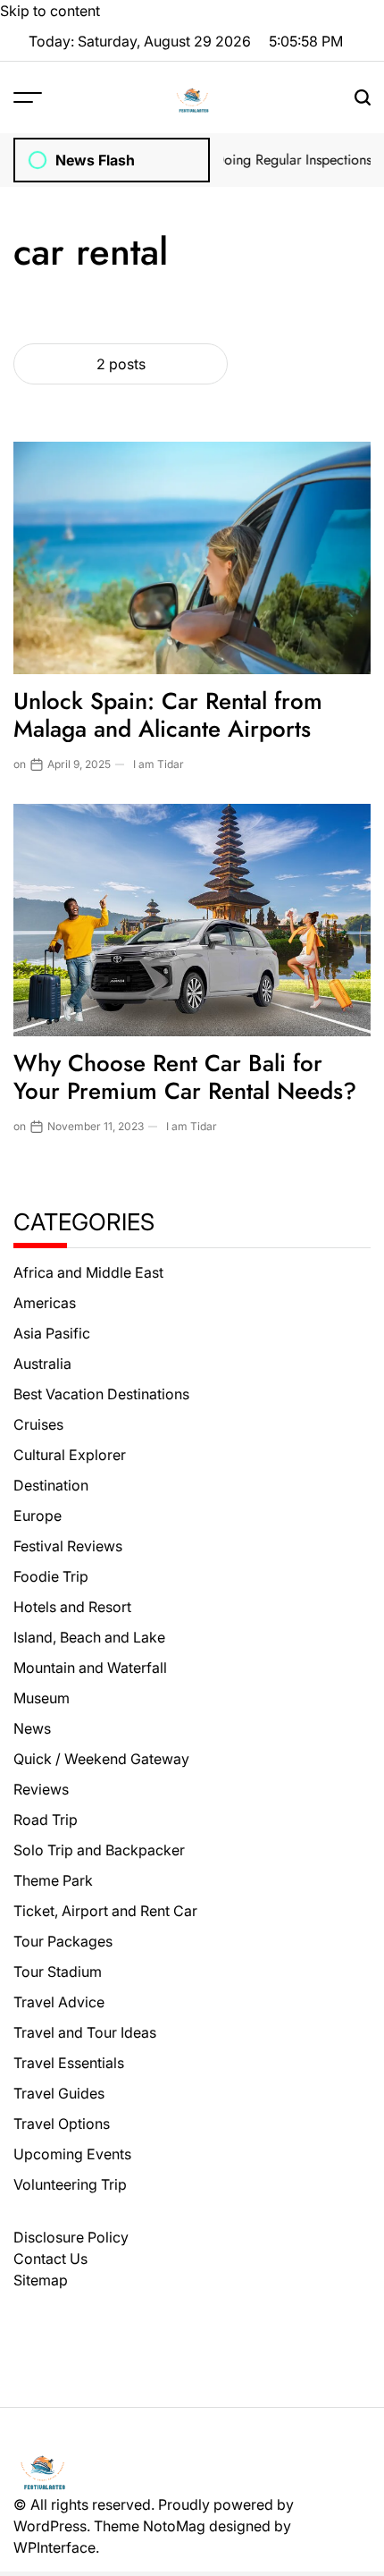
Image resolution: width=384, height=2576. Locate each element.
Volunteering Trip (70, 2184)
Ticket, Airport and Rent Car (105, 1911)
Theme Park (53, 1880)
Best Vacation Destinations (101, 1394)
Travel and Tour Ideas (85, 2032)
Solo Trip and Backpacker (99, 1850)
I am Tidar (159, 764)
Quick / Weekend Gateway (101, 1759)
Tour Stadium (58, 1972)
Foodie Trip (51, 1576)
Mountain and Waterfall (90, 1668)
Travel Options (62, 2124)
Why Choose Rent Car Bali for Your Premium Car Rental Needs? (185, 1077)
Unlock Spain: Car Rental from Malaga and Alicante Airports (168, 715)
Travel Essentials (69, 2063)
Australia (42, 1364)
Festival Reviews (68, 1546)
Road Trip (46, 1820)
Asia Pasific (52, 1333)
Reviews (41, 1789)
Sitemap (41, 2280)
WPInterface (54, 2547)
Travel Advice (59, 2002)
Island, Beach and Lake (89, 1637)
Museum (42, 1698)
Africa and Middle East (88, 1272)
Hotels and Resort (72, 1607)
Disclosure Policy (71, 2237)
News (32, 1728)
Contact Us (50, 2259)
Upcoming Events (72, 2154)
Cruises (38, 1424)
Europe (38, 1516)
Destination (51, 1485)
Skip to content (50, 11)
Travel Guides (59, 2093)
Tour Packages (63, 1941)
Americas (45, 1303)
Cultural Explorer (70, 1455)
